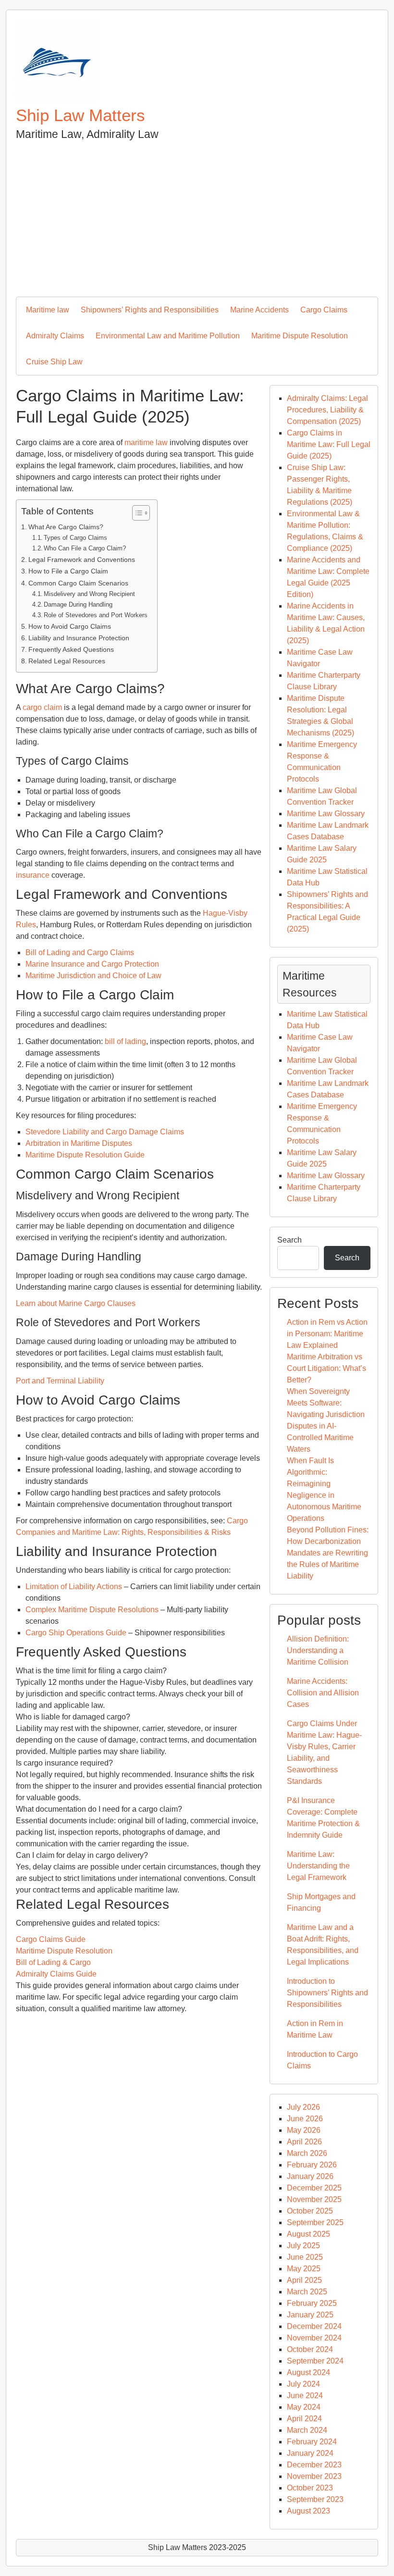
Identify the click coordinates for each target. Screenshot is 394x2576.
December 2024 (314, 2326)
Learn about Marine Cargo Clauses (76, 1303)
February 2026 (312, 2165)
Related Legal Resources (67, 661)
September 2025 (315, 2222)
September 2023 (315, 2499)
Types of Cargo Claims (75, 538)
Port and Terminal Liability (60, 1381)
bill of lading (125, 1041)
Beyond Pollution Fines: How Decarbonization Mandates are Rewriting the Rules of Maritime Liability (328, 1553)
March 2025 (307, 2292)
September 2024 (315, 2361)
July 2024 (303, 2384)
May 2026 (304, 2130)
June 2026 (305, 2119)
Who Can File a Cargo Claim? (85, 548)
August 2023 (308, 2511)
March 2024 (307, 2430)
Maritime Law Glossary (326, 814)
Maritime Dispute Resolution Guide (85, 1155)
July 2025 (303, 2246)
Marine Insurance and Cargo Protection (92, 964)
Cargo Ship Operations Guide (76, 1633)
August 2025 (308, 2234)
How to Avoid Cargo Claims (70, 626)
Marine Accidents (259, 310)
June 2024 (305, 2396)
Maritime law (48, 310)
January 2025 (310, 2315)
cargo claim (42, 707)
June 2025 (305, 2257)
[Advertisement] (197, 215)
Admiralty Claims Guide (56, 1974)
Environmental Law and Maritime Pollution (168, 336)
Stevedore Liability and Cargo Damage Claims (105, 1132)
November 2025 (314, 2199)
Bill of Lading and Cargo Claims (80, 952)
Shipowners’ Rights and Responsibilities (150, 310)
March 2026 (307, 2153)
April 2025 (304, 2280)
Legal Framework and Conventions (82, 560)
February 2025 (312, 2303)
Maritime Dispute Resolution (300, 336)
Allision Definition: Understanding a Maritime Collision (318, 1650)
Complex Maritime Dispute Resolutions (92, 1610)
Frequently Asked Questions (71, 649)
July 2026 (303, 2107)
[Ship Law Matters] (57, 99)
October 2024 (310, 2349)
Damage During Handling (78, 604)
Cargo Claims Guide (51, 1939)
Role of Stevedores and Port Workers (96, 615)
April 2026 (304, 2142)
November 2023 (314, 2476)
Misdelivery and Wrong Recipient (89, 594)
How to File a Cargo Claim (68, 571)
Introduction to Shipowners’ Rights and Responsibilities (327, 1993)
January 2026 (310, 2176)
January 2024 (310, 2453)
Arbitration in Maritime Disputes (79, 1143)
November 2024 (314, 2338)
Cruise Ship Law (54, 362)
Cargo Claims (324, 310)
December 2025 (314, 2188)
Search (289, 1240)
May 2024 (304, 2407)
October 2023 (310, 2488)
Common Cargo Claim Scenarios (78, 583)
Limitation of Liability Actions (74, 1587)
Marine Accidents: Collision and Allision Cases (323, 1693)
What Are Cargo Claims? (66, 527)
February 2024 (312, 2442)
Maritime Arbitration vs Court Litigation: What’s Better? (326, 1368)
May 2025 (304, 2269)
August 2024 (308, 2372)
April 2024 (304, 2419)
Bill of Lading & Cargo (53, 1962)
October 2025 (310, 2211)
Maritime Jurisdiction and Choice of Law (93, 976)
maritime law (146, 442)
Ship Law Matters (80, 115)
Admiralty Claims (55, 336)
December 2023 (314, 2465)
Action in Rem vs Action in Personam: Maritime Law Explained (327, 1334)
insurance (33, 875)
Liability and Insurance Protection (79, 638)
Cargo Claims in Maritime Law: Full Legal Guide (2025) (329, 444)
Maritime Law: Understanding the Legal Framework (318, 1866)
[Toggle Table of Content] (136, 513)
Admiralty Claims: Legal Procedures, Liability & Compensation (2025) (327, 410)
